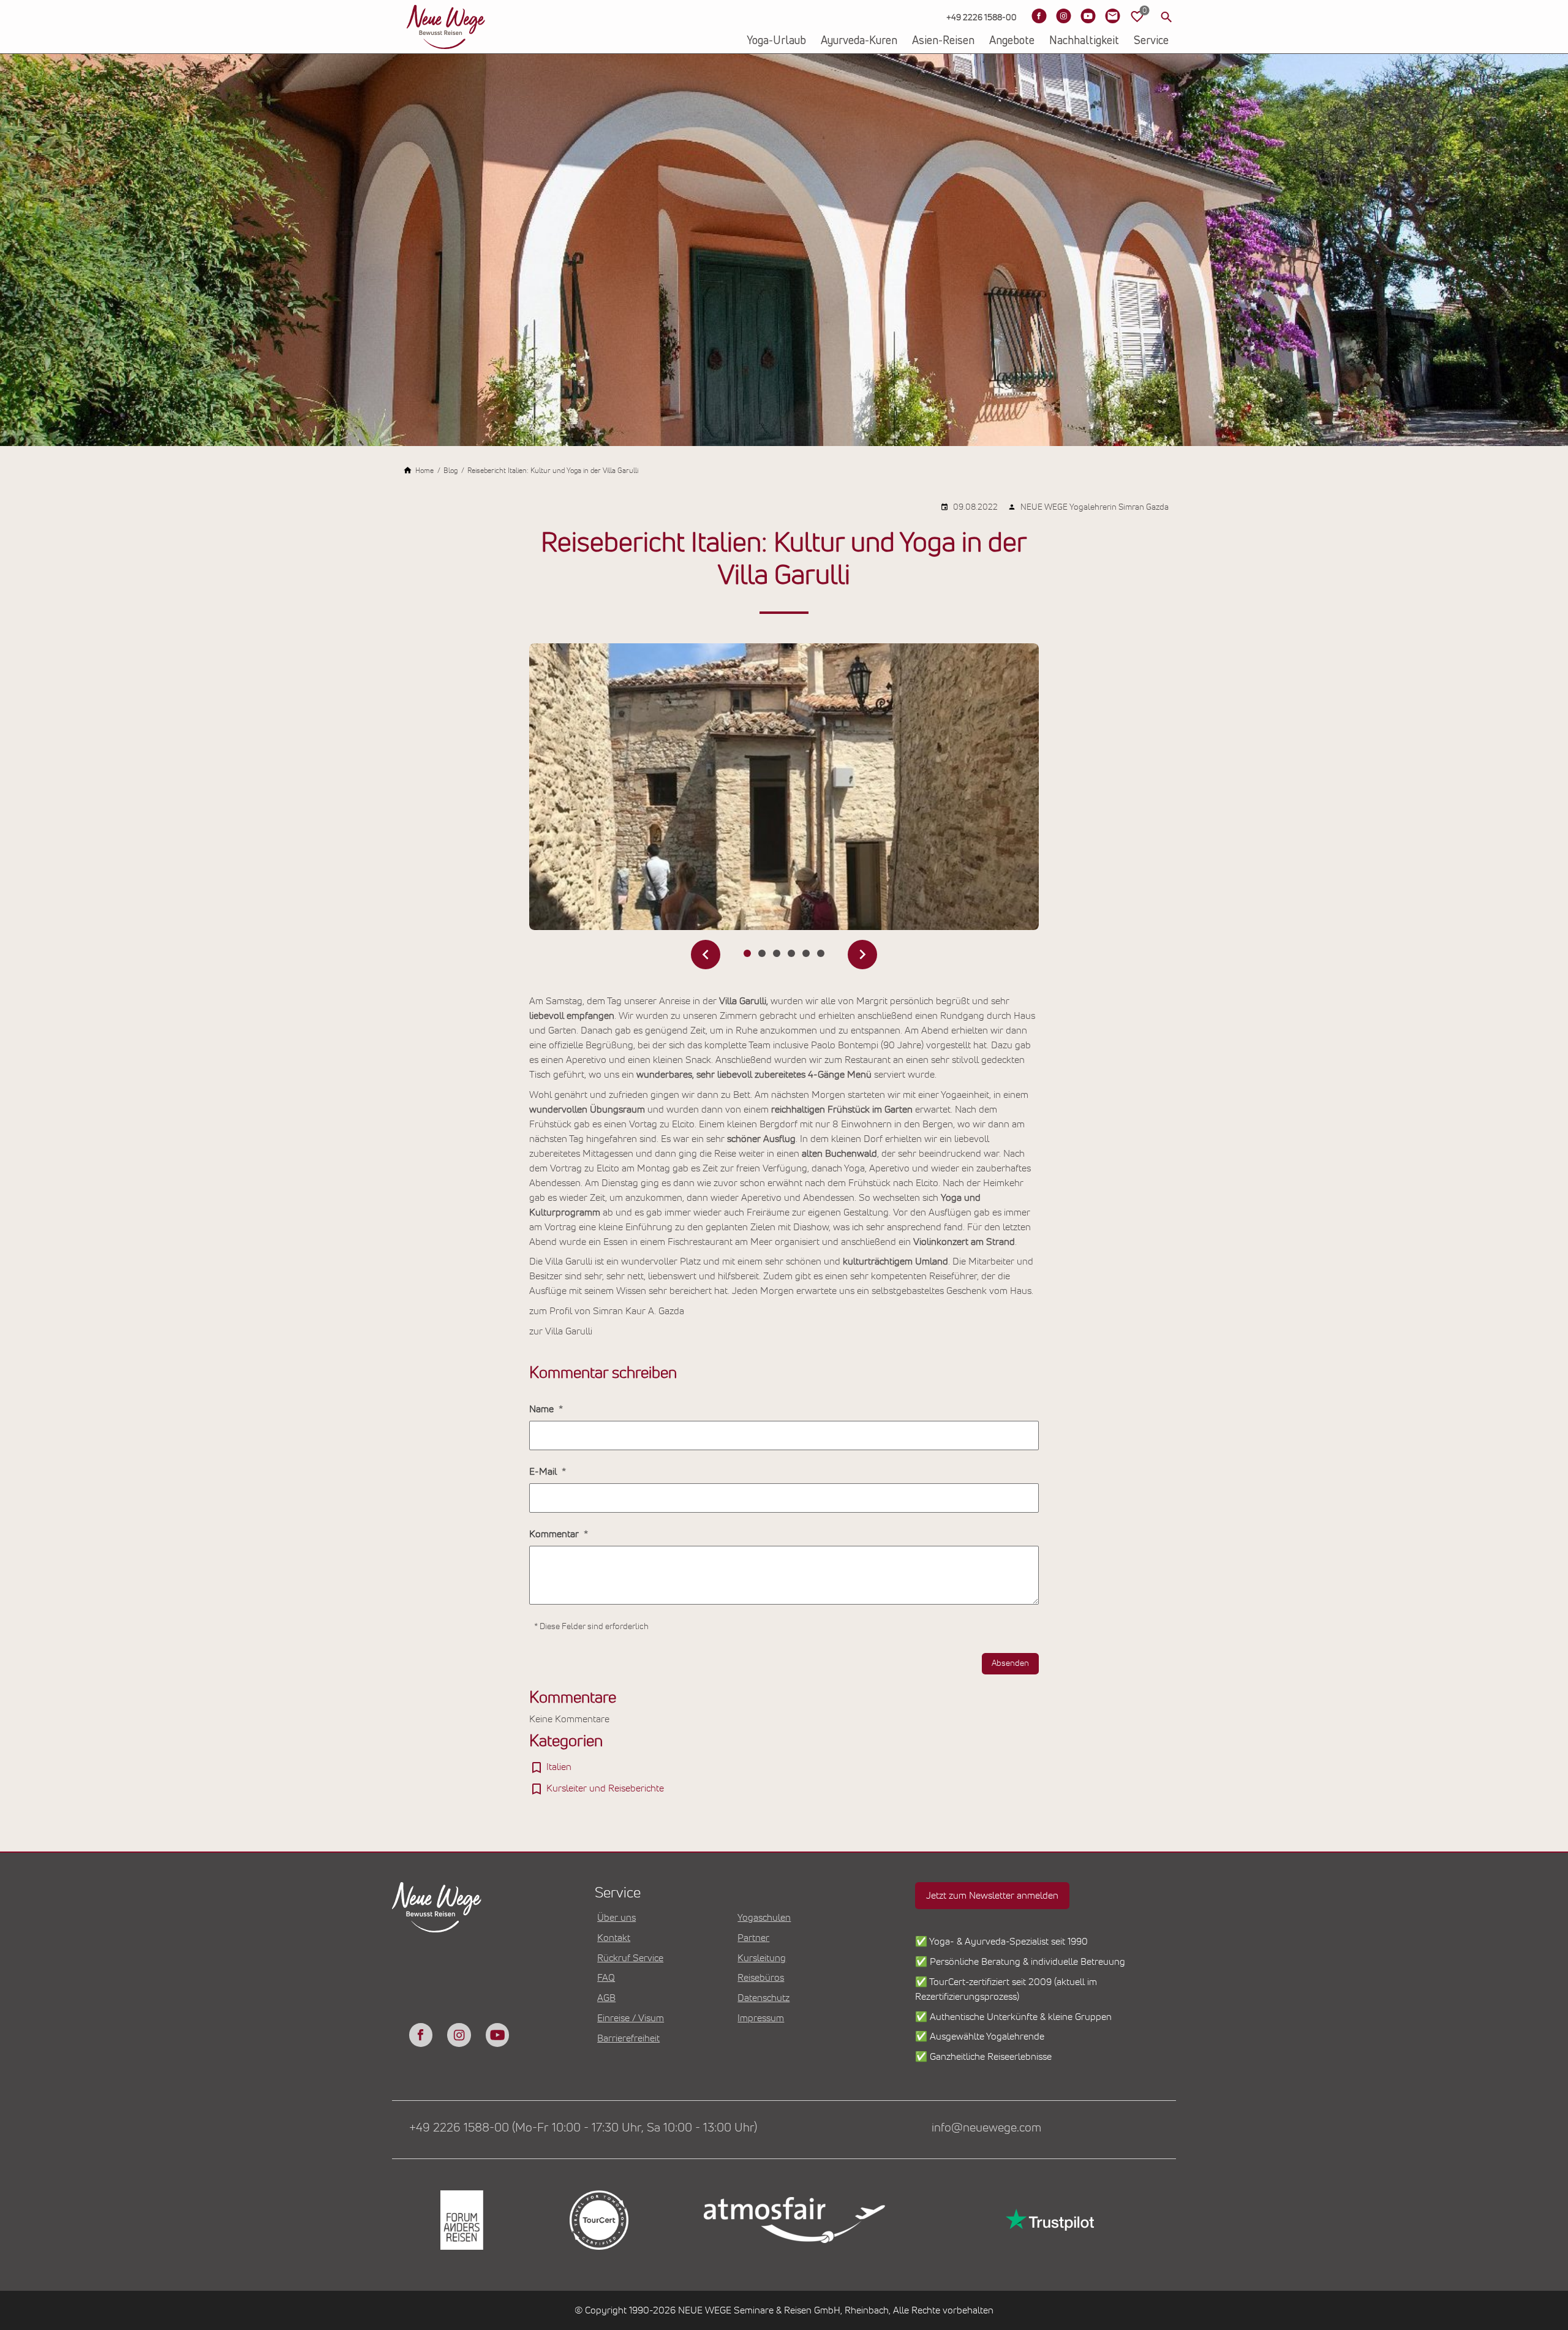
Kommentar (555, 1534)
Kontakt (614, 1938)
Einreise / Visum (631, 2018)
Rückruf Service (630, 1958)
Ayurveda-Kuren (859, 41)
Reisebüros (761, 1978)
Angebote (1012, 41)
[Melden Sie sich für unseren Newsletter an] (1112, 16)
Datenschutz (763, 1998)
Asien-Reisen (943, 41)
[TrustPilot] (1049, 2220)
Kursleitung (762, 1958)
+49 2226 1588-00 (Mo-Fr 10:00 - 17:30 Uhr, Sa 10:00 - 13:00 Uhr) (583, 2128)
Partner (753, 1938)
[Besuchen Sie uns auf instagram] (459, 2035)
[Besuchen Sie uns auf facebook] (421, 2035)
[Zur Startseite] (446, 27)
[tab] (747, 953)
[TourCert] (598, 2220)
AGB (606, 1998)
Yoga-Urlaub (776, 41)
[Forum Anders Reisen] (461, 2220)
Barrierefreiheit (628, 2038)
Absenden (1010, 1663)
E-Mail (544, 1472)
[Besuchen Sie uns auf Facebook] (1039, 16)
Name (543, 1409)
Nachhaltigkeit (1084, 41)
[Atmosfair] (794, 2220)
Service (1151, 41)
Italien (559, 1767)
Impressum (761, 2018)
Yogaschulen (764, 1918)
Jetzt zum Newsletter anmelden (992, 1896)
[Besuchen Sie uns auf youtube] (497, 2035)
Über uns (616, 1918)
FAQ (606, 1978)
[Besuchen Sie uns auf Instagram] (1063, 16)
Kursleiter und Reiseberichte (605, 1788)
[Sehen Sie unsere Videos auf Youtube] (1088, 16)
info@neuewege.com (986, 2128)
